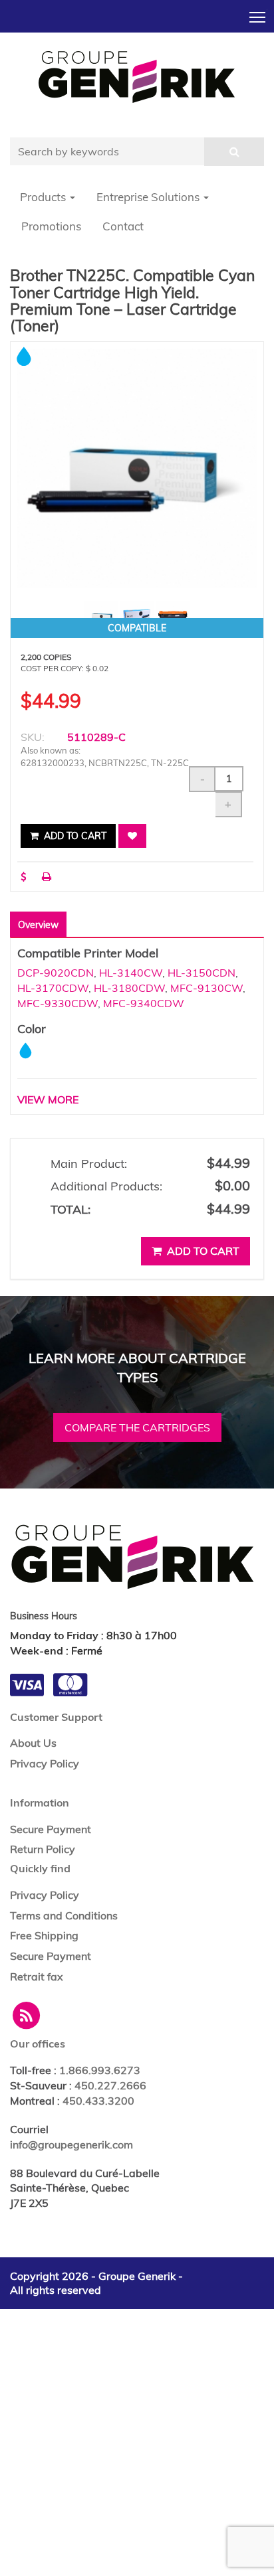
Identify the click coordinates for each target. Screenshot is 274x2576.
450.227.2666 (110, 2085)
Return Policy (43, 1849)
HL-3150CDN (202, 973)
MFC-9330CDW (58, 1003)
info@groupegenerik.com (71, 2144)
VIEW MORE (48, 1099)
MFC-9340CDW (144, 1003)
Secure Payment (51, 1829)
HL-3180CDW (129, 988)
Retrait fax (37, 1976)
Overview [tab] (38, 925)
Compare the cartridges (137, 1427)
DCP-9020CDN (56, 973)
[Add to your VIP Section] (132, 836)
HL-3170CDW (53, 988)
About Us (33, 1743)
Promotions (51, 226)
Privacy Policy (45, 1763)
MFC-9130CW (206, 988)
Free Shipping (44, 1935)
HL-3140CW (131, 973)
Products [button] (44, 197)
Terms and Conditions (64, 1915)
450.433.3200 (98, 2101)
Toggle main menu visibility (258, 16)
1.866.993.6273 (100, 2070)
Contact (123, 226)
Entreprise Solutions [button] (149, 197)
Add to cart (74, 836)
